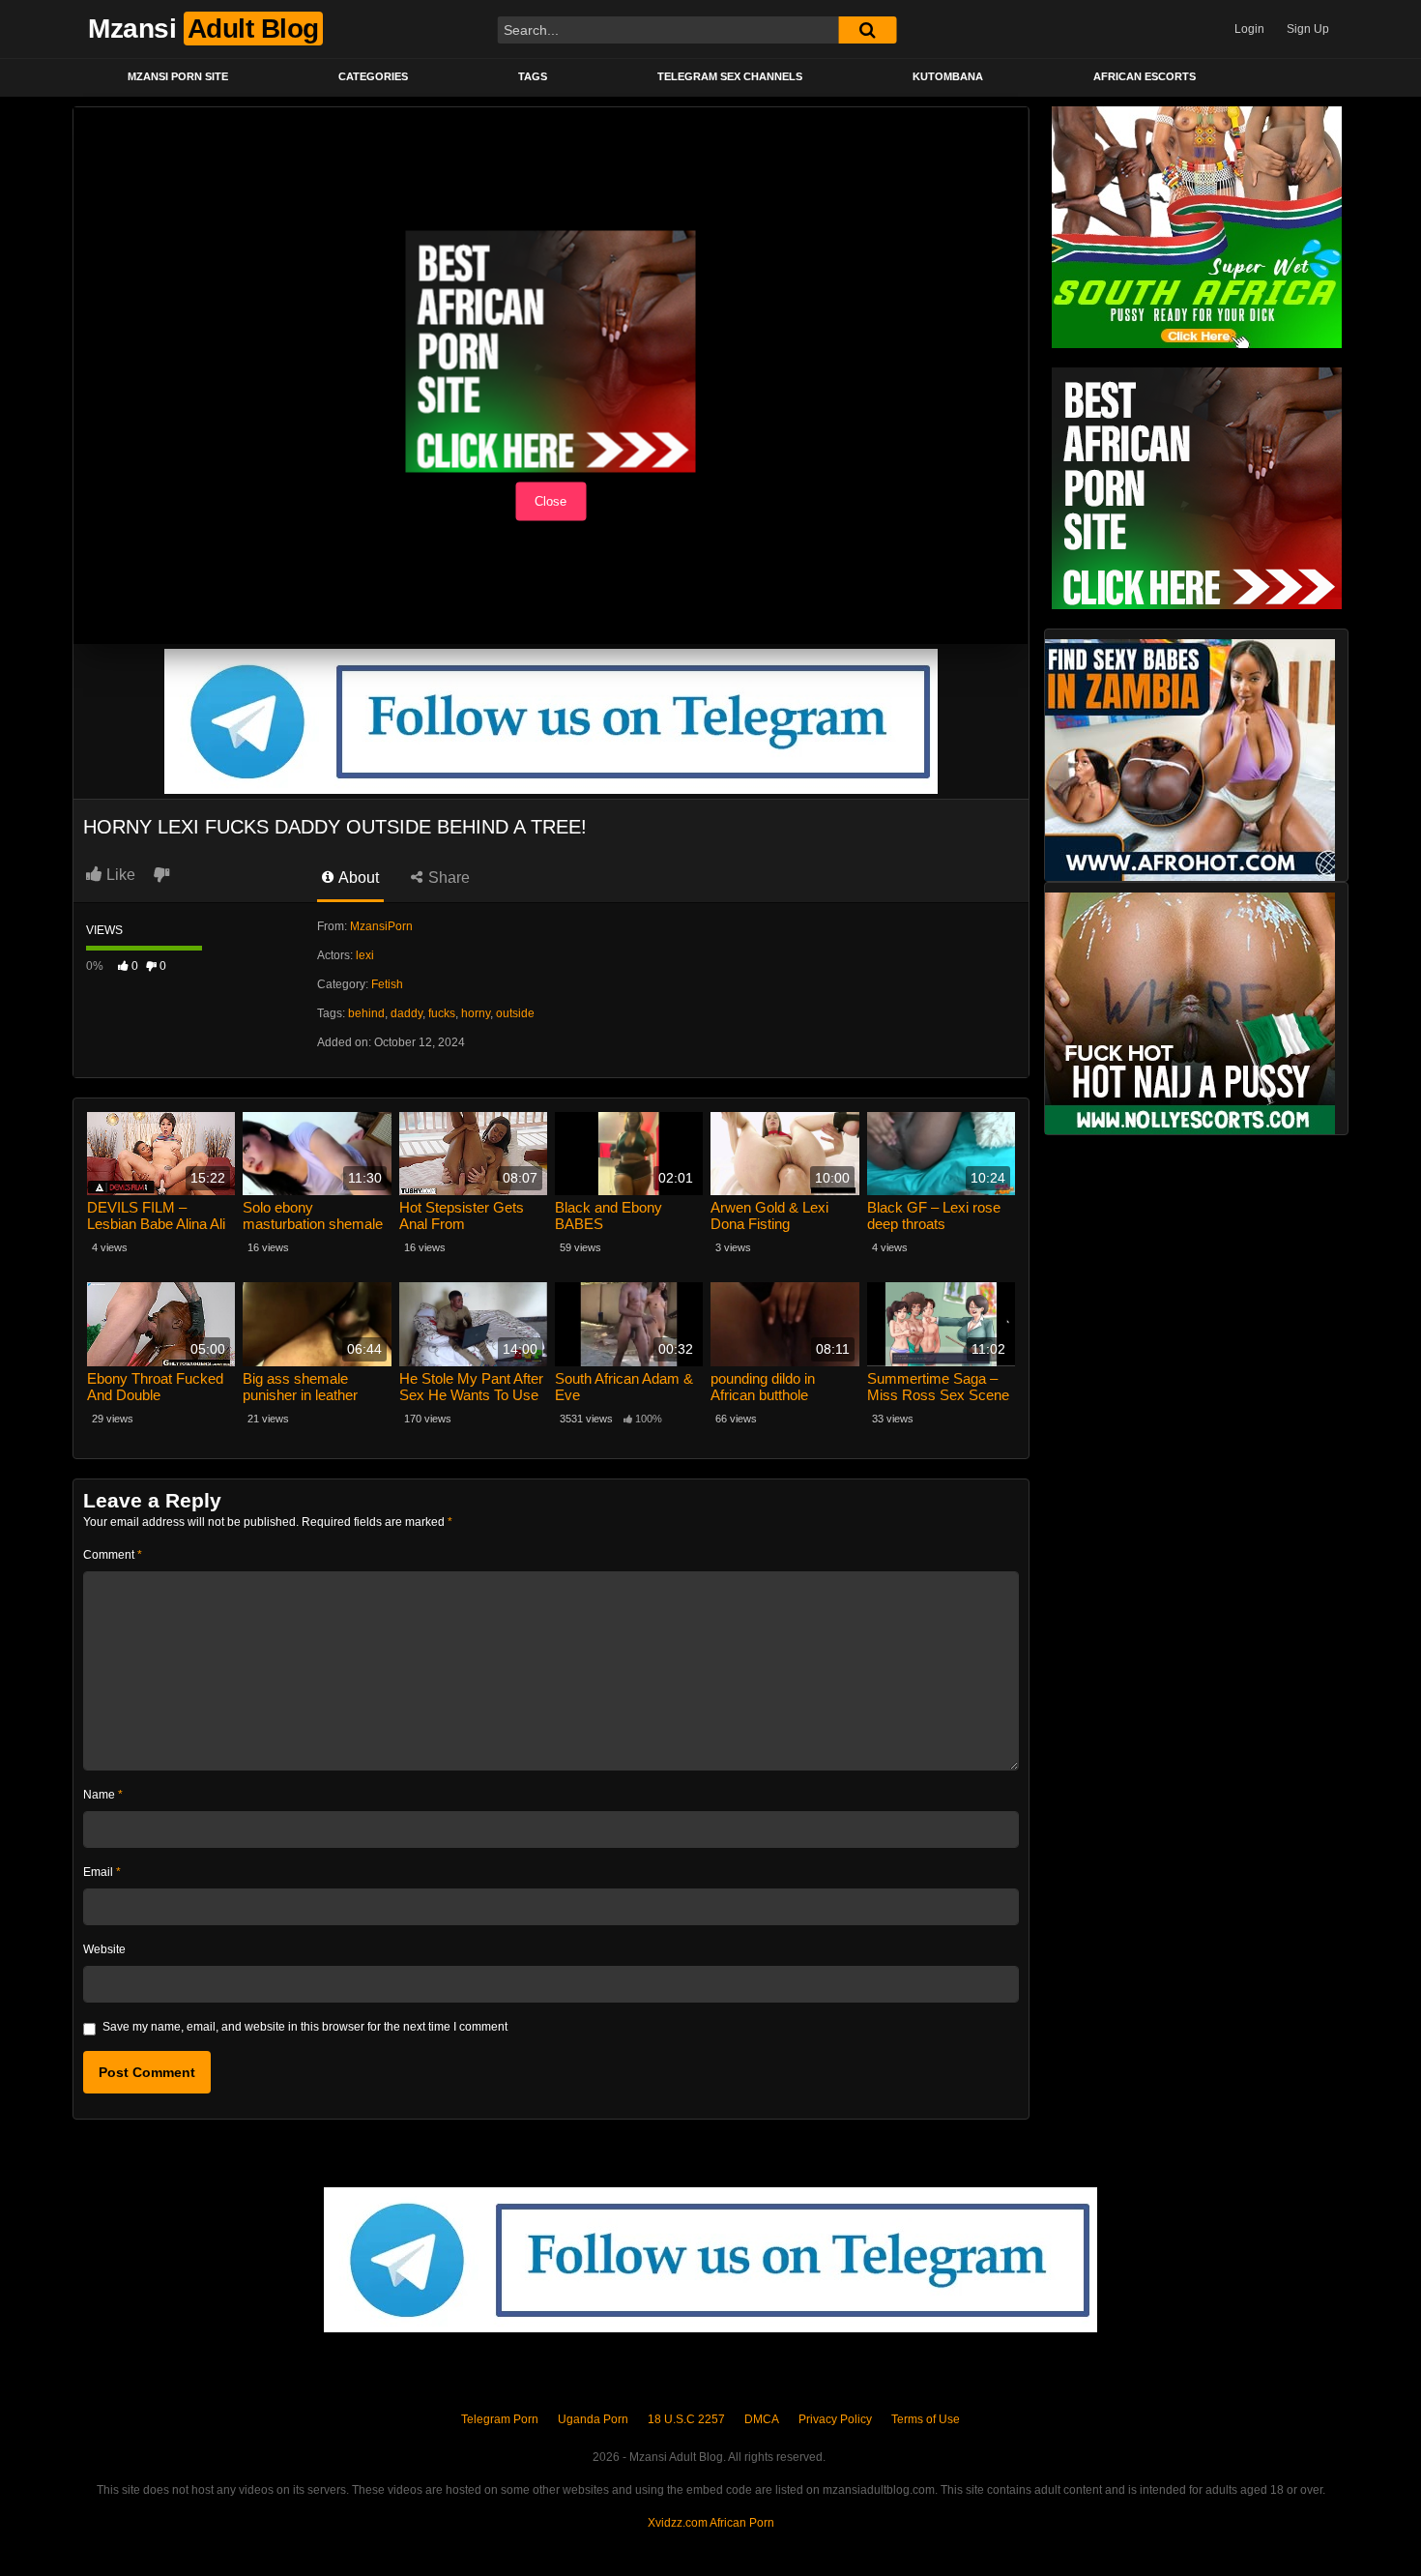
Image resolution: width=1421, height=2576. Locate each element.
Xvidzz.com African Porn (711, 2523)
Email (102, 1872)
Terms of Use (926, 2419)
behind (366, 1013)
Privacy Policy (835, 2419)
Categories (373, 76)
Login (1249, 29)
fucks (442, 1013)
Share (447, 878)
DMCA (762, 2419)
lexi (365, 955)
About (357, 878)
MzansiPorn (381, 926)
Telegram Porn (500, 2419)
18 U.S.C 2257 (686, 2419)
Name (103, 1795)
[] (867, 30)
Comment (113, 1555)
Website (104, 1949)
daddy (406, 1013)
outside (515, 1013)
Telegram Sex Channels (730, 76)
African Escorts (1145, 76)
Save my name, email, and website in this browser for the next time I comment (305, 2027)
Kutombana (948, 76)
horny (476, 1013)
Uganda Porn (593, 2419)
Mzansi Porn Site (178, 76)
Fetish (387, 984)
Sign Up (1308, 29)
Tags (533, 76)
